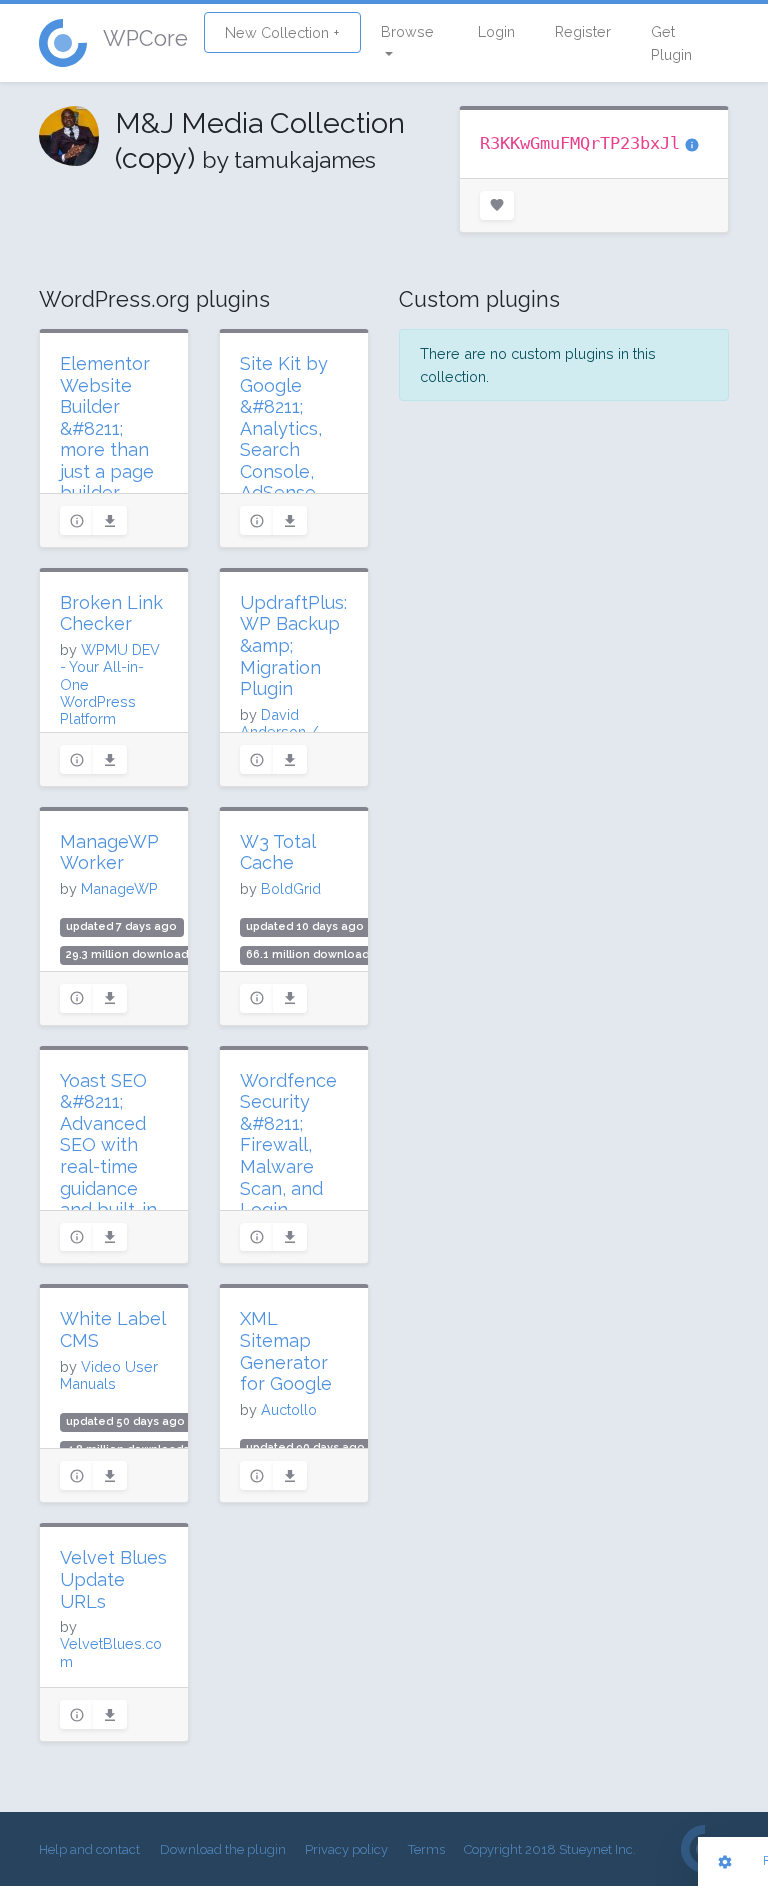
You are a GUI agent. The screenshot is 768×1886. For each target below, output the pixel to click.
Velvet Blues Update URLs (113, 1579)
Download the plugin (223, 1849)
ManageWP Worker (109, 852)
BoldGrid (291, 888)
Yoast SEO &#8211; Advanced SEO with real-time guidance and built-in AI (108, 1156)
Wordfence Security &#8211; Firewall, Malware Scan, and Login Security (288, 1156)
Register (583, 31)
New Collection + (282, 32)
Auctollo (289, 1409)
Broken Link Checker (111, 613)
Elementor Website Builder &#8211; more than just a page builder (107, 428)
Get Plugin (671, 43)
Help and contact (89, 1849)
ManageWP (119, 888)
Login (496, 31)
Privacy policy (346, 1849)
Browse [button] (407, 31)
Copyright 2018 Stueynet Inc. (550, 1849)
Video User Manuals (109, 1375)
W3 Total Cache (277, 852)
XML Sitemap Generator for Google (286, 1351)
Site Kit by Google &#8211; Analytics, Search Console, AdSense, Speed (284, 439)
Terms (426, 1849)
